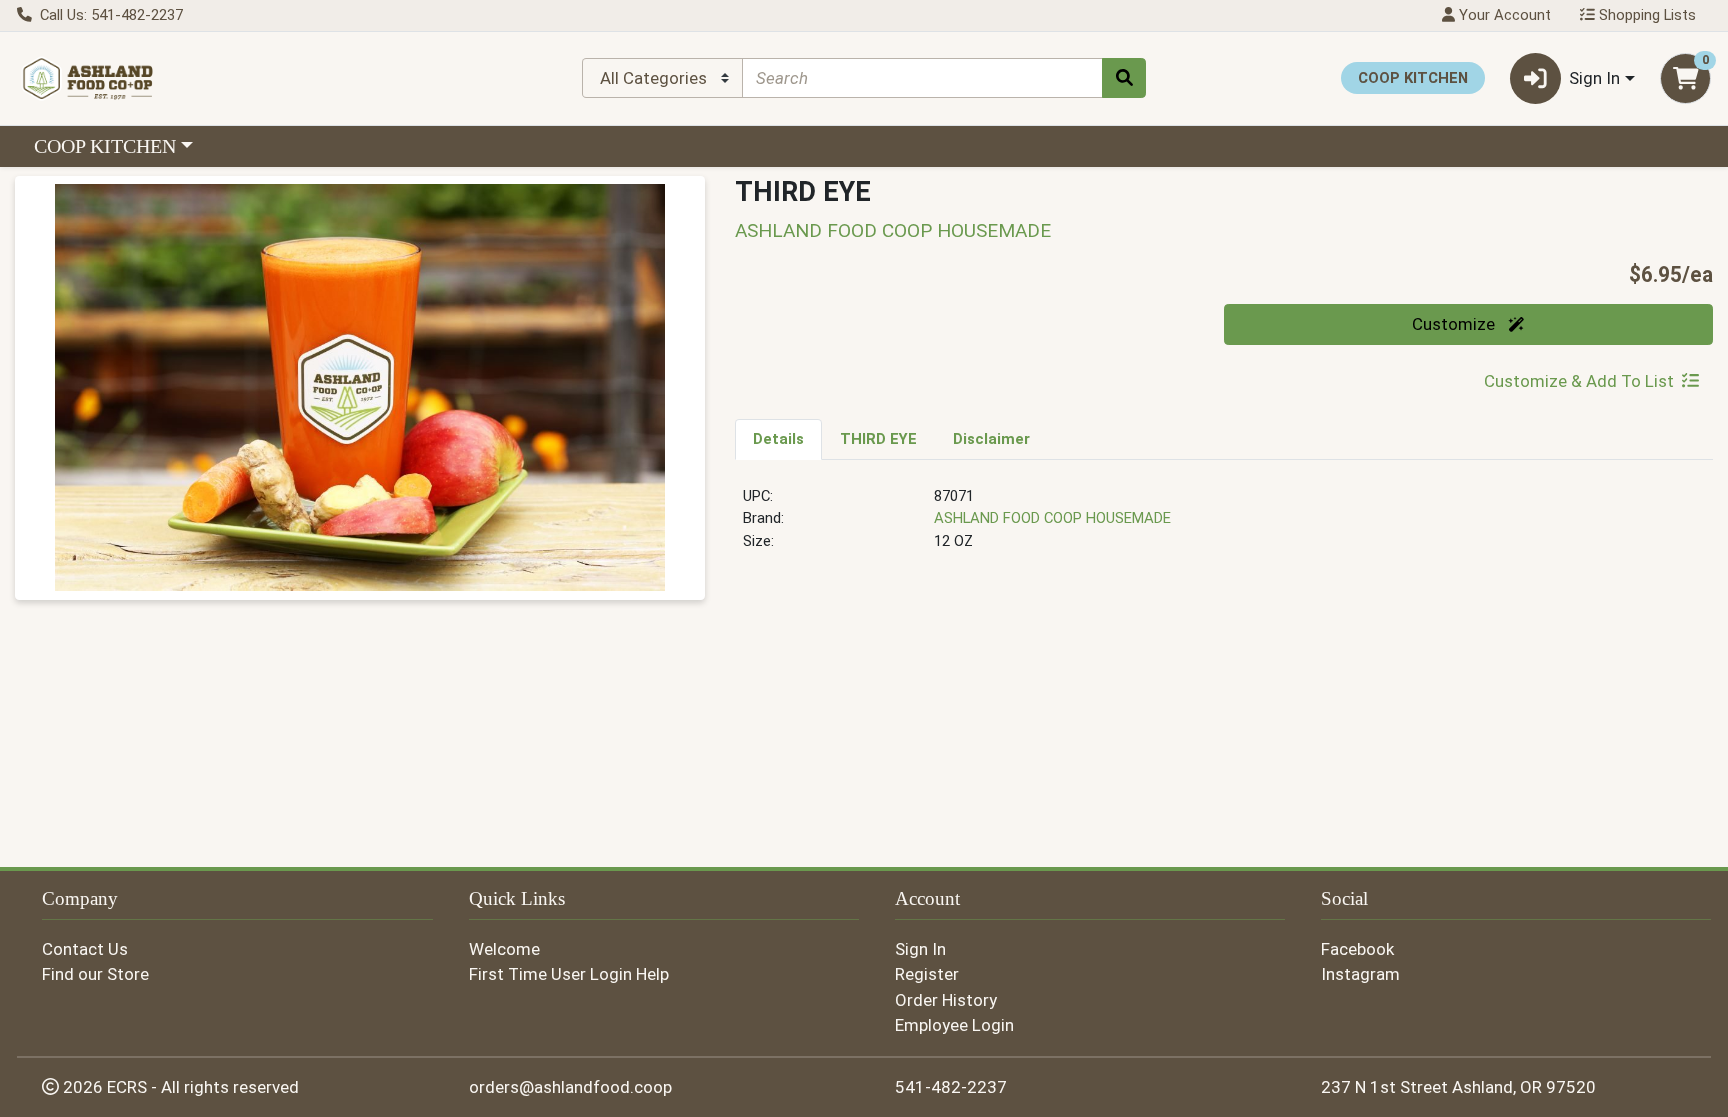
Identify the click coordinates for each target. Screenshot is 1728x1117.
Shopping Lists (1645, 15)
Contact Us (85, 949)
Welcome (504, 949)
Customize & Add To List (1579, 381)
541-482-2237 (951, 1087)
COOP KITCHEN (105, 146)
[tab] (778, 439)
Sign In (920, 949)
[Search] (1124, 78)
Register (927, 974)
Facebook (1357, 949)
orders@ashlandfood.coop (570, 1087)
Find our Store (95, 974)
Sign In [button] (1594, 78)
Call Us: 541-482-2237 (109, 15)
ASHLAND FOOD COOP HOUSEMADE (1052, 518)
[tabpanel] (1224, 527)
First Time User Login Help (569, 974)
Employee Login (954, 1025)
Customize (1455, 324)
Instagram (1360, 974)
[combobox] (922, 78)
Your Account (1503, 15)
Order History (946, 1000)
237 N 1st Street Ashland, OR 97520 (1458, 1087)
